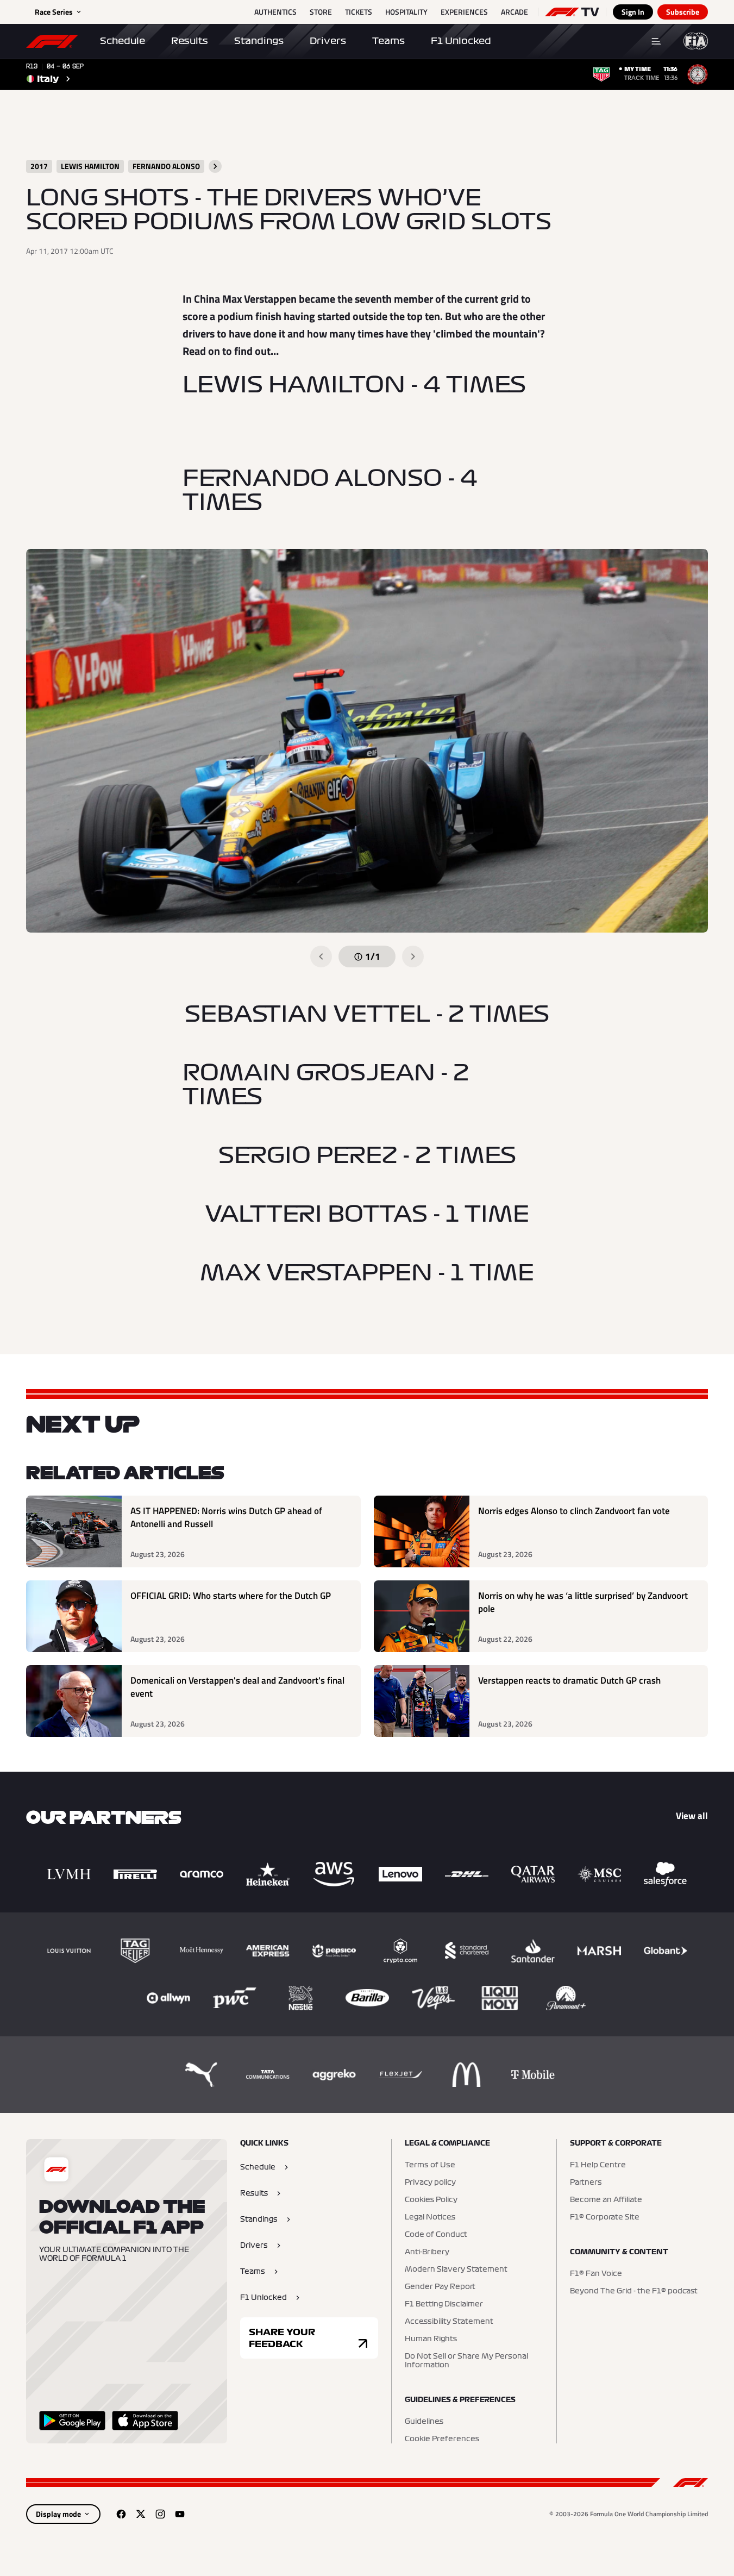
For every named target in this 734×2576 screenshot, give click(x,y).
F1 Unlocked (461, 41)
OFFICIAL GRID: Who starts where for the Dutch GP (231, 1596)
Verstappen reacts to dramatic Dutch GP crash (569, 1681)
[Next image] (413, 956)
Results (190, 41)
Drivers (328, 41)
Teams (388, 41)
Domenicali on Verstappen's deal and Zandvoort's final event (237, 1687)
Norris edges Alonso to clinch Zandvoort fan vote (574, 1511)
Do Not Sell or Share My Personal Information (466, 2361)
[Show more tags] (215, 166)
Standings (259, 41)
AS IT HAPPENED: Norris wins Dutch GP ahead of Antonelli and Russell (226, 1518)
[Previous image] (321, 956)
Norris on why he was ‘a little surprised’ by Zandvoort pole (583, 1602)
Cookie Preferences (442, 2439)
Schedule (123, 41)
